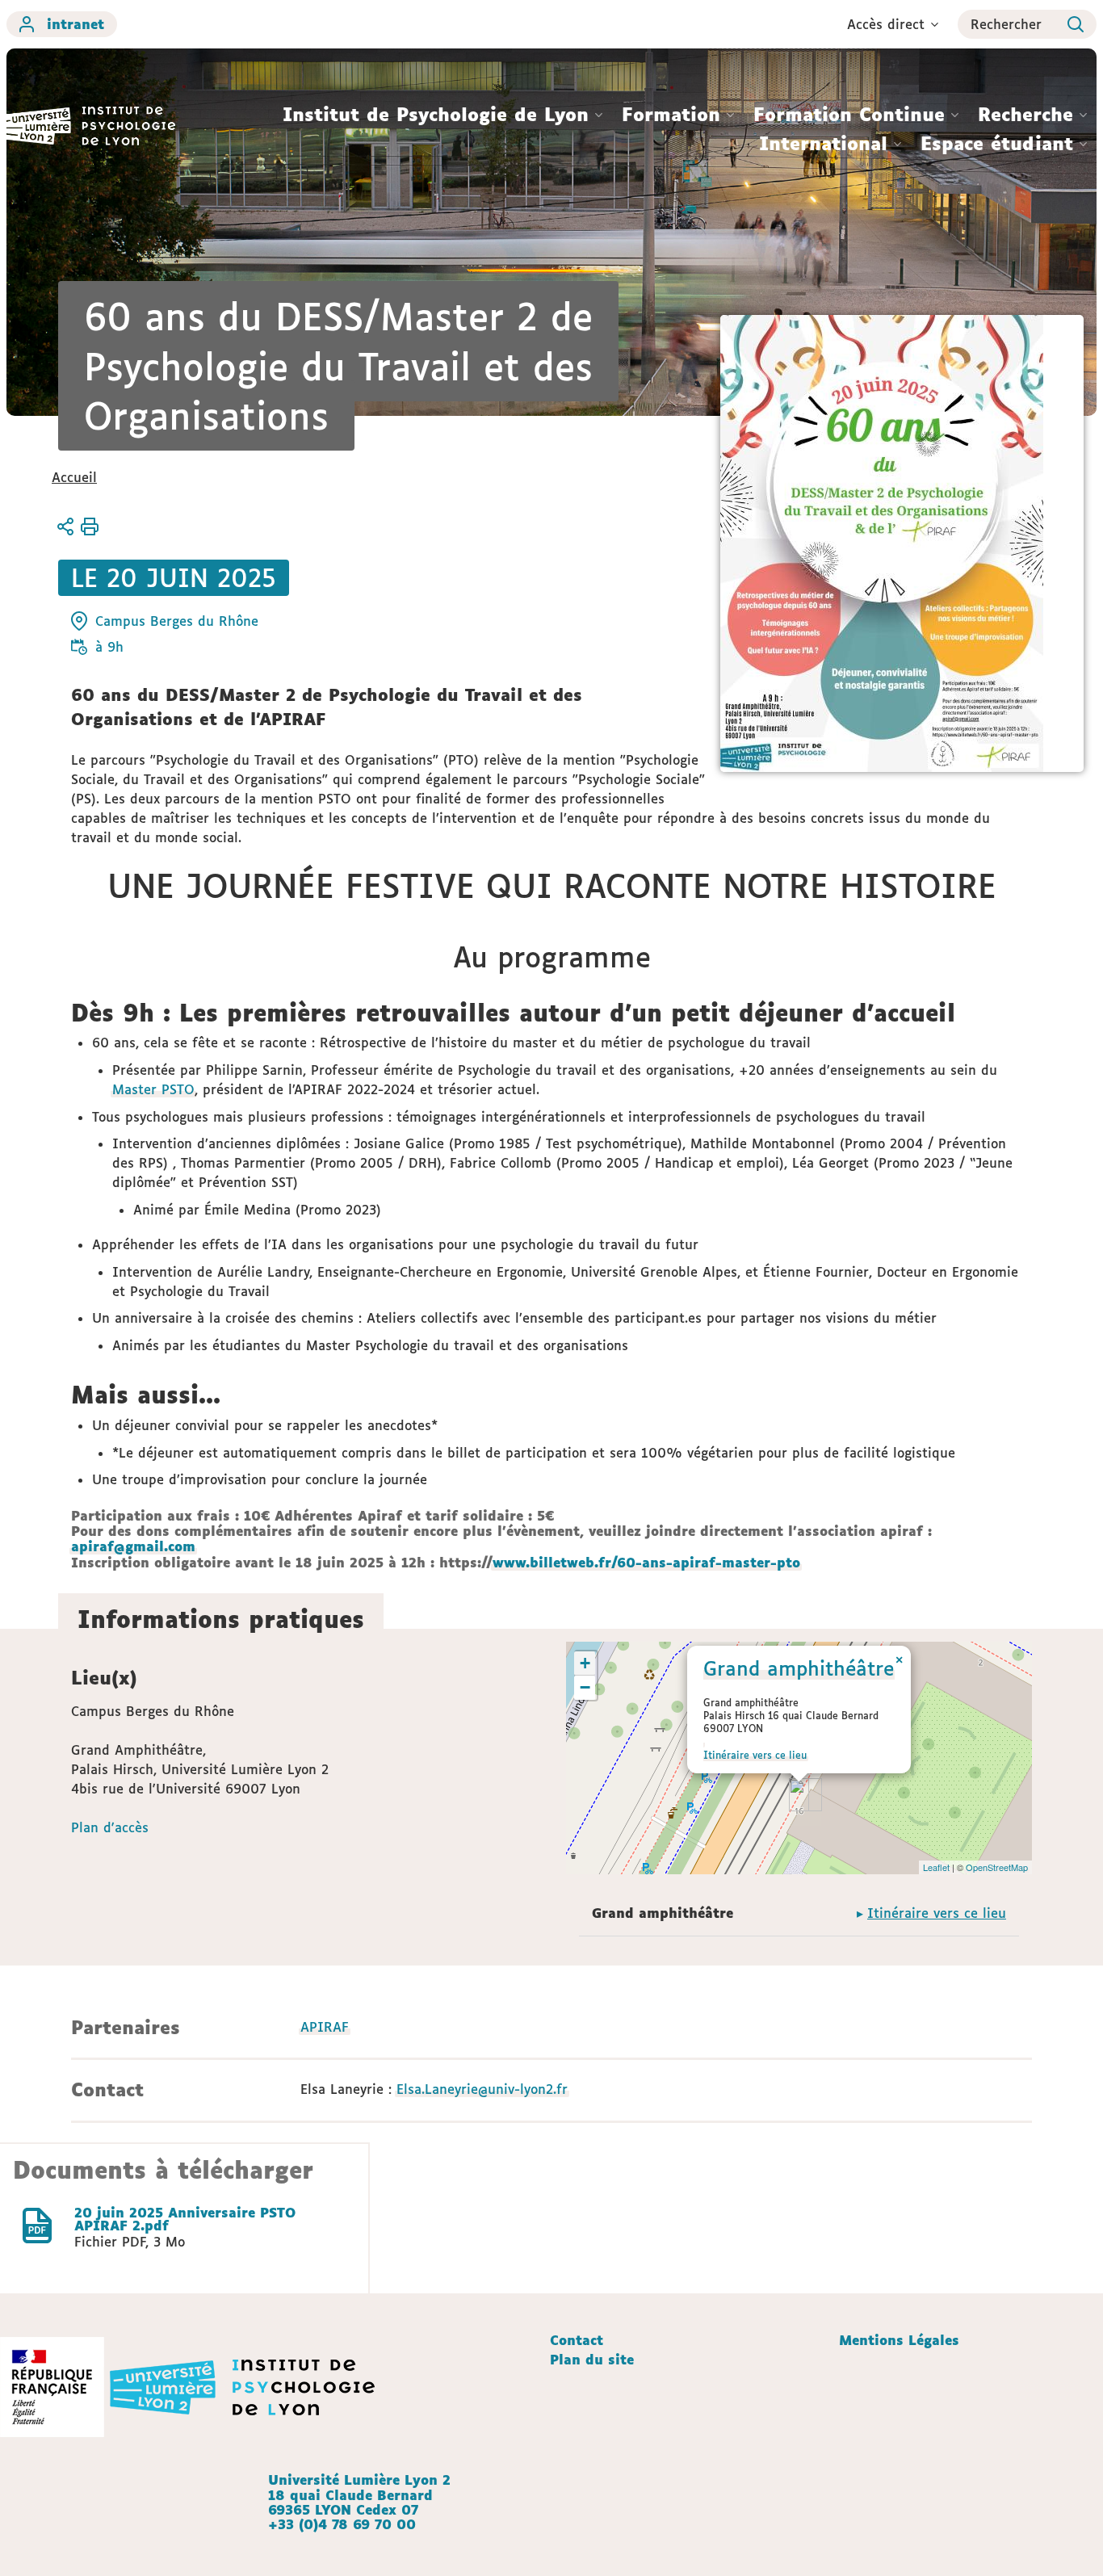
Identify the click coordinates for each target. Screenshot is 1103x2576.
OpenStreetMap (997, 1867)
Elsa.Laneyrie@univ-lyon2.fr (482, 2089)
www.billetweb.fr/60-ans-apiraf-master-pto (646, 1563)
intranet (75, 24)
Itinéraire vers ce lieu (755, 1755)
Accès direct (886, 24)
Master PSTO (153, 1089)
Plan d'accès (110, 1827)
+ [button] (585, 1663)
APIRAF (325, 2027)
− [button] (585, 1687)
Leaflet (936, 1867)
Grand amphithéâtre (799, 1668)
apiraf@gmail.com (133, 1546)
